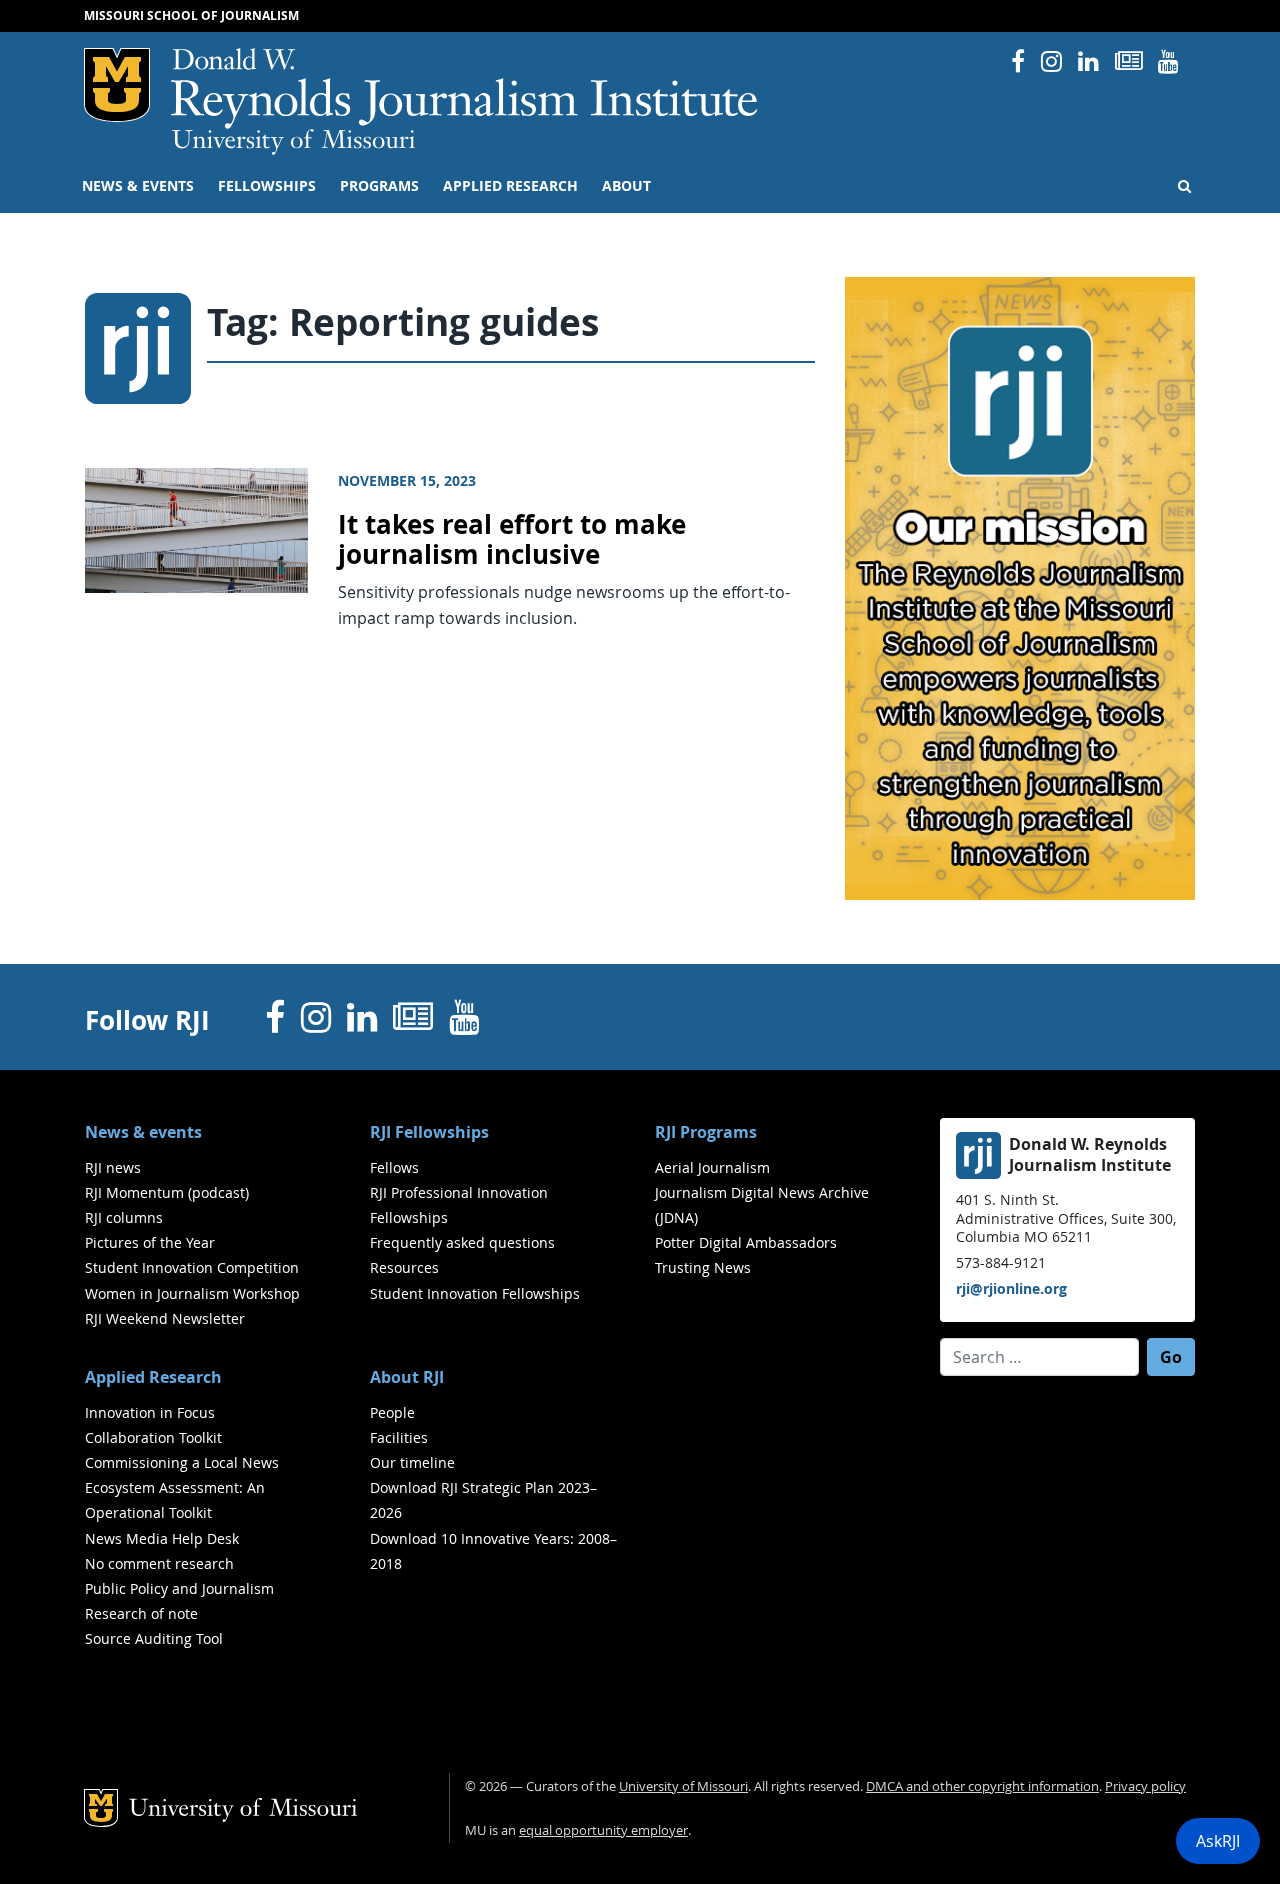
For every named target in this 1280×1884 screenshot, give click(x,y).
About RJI (407, 1377)
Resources (404, 1267)
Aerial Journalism (712, 1167)
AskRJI (1218, 1841)
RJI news (113, 1167)
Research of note (141, 1613)
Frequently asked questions (462, 1242)
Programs (379, 186)
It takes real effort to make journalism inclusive (512, 540)
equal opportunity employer (603, 1830)
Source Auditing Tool (154, 1638)
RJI (465, 88)
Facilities (399, 1437)
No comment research (159, 1563)
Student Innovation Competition (192, 1267)
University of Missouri (293, 142)
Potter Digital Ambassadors (746, 1242)
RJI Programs (706, 1132)
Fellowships (267, 186)
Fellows (394, 1167)
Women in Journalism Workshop (192, 1293)
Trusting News (703, 1267)
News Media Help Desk (162, 1538)
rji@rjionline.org (1011, 1288)
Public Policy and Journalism (179, 1588)
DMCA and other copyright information (982, 1786)
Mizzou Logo (117, 85)
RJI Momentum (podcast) (167, 1192)
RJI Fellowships (429, 1132)
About (626, 186)
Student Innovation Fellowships (475, 1293)
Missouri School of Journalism (191, 15)
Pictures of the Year (150, 1242)
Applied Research (510, 186)
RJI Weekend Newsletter (165, 1318)
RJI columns (124, 1217)
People (392, 1412)
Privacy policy (1145, 1786)
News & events (138, 186)
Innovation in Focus (150, 1412)
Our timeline (412, 1462)
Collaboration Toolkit (153, 1437)
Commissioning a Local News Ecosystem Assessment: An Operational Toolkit (182, 1487)
